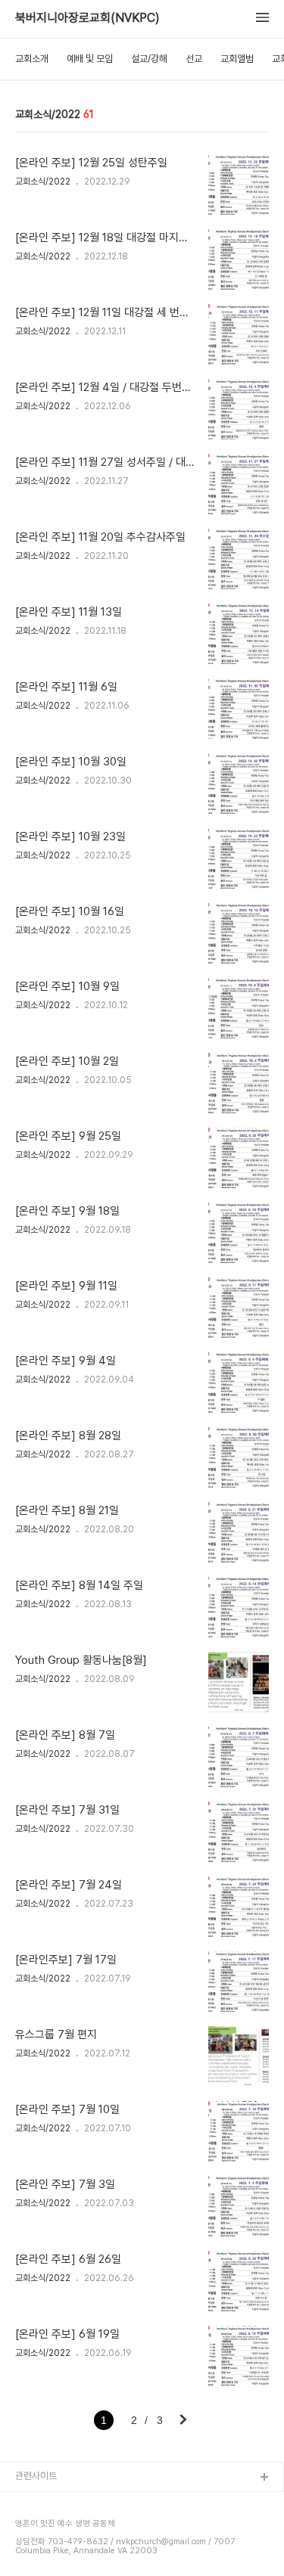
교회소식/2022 (43, 182)
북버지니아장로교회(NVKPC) (87, 18)
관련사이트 (36, 2476)
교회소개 (32, 59)
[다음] (183, 2421)
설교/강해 (149, 59)
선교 (194, 59)
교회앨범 (237, 59)
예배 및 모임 (90, 59)
